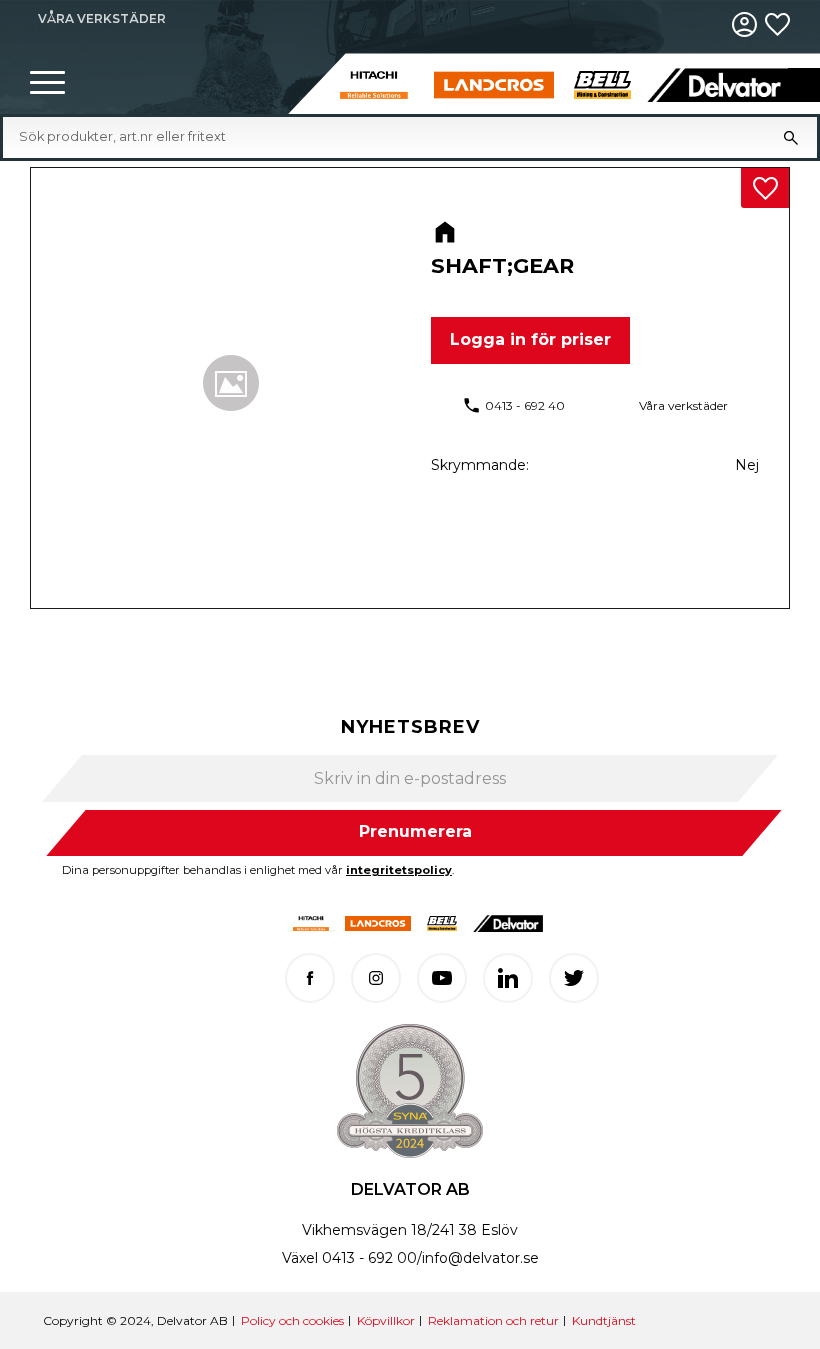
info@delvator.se (480, 1258)
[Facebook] (310, 978)
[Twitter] (574, 978)
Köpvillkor (386, 1320)
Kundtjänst (604, 1320)
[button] (47, 83)
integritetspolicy (399, 870)
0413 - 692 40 (525, 405)
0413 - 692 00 (369, 1258)
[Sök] (791, 137)
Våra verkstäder (683, 405)
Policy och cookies (292, 1320)
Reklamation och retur (493, 1320)
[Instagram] (376, 978)
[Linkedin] (508, 978)
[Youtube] (442, 978)
